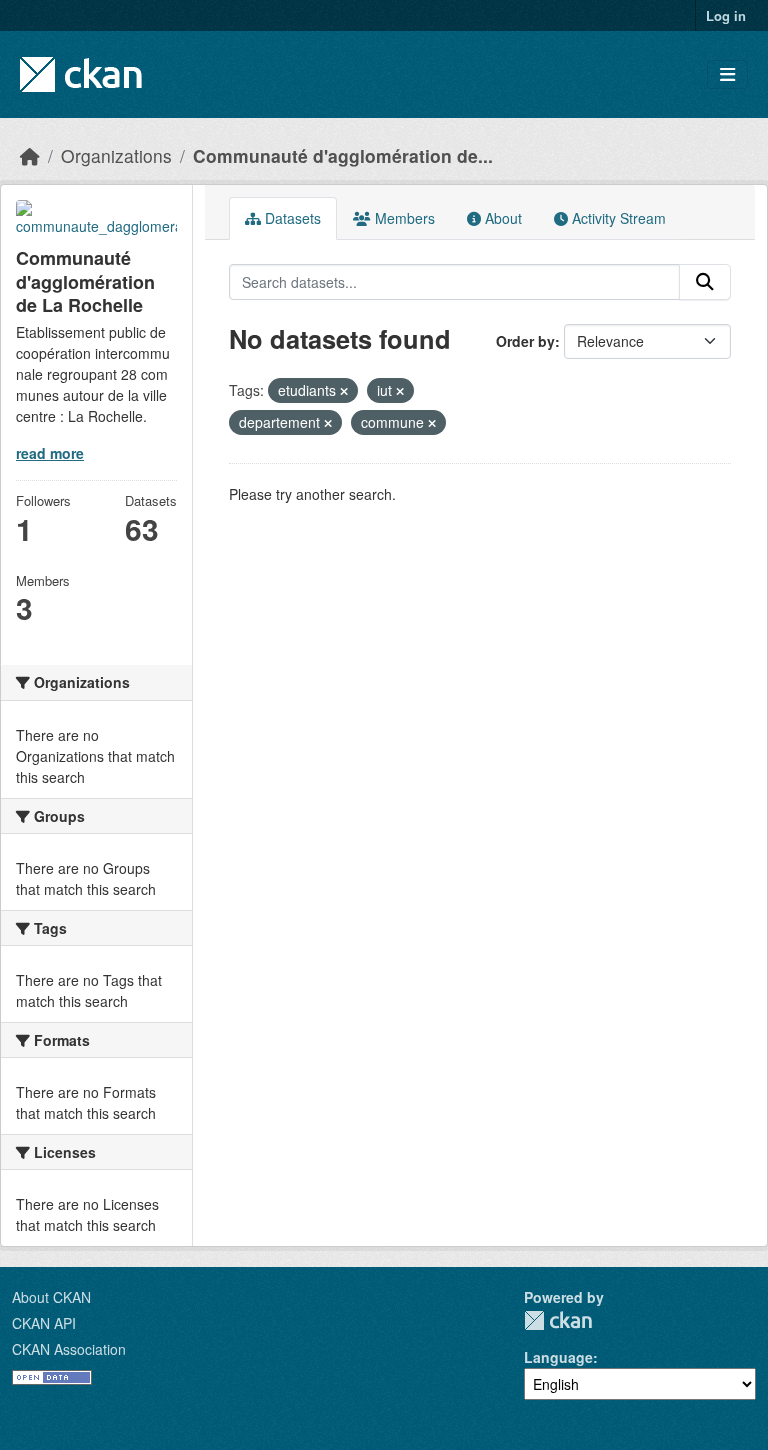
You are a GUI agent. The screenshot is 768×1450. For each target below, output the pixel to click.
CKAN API (44, 1323)
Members (403, 218)
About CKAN (51, 1297)
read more (50, 453)
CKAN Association (69, 1349)
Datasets (291, 218)
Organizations (116, 155)
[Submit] (705, 282)
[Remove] (344, 391)
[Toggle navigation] (727, 74)
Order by (525, 341)
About (501, 218)
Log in (726, 15)
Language (558, 1357)
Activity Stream (617, 218)
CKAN (558, 1320)
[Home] (30, 155)
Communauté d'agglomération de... (343, 155)
